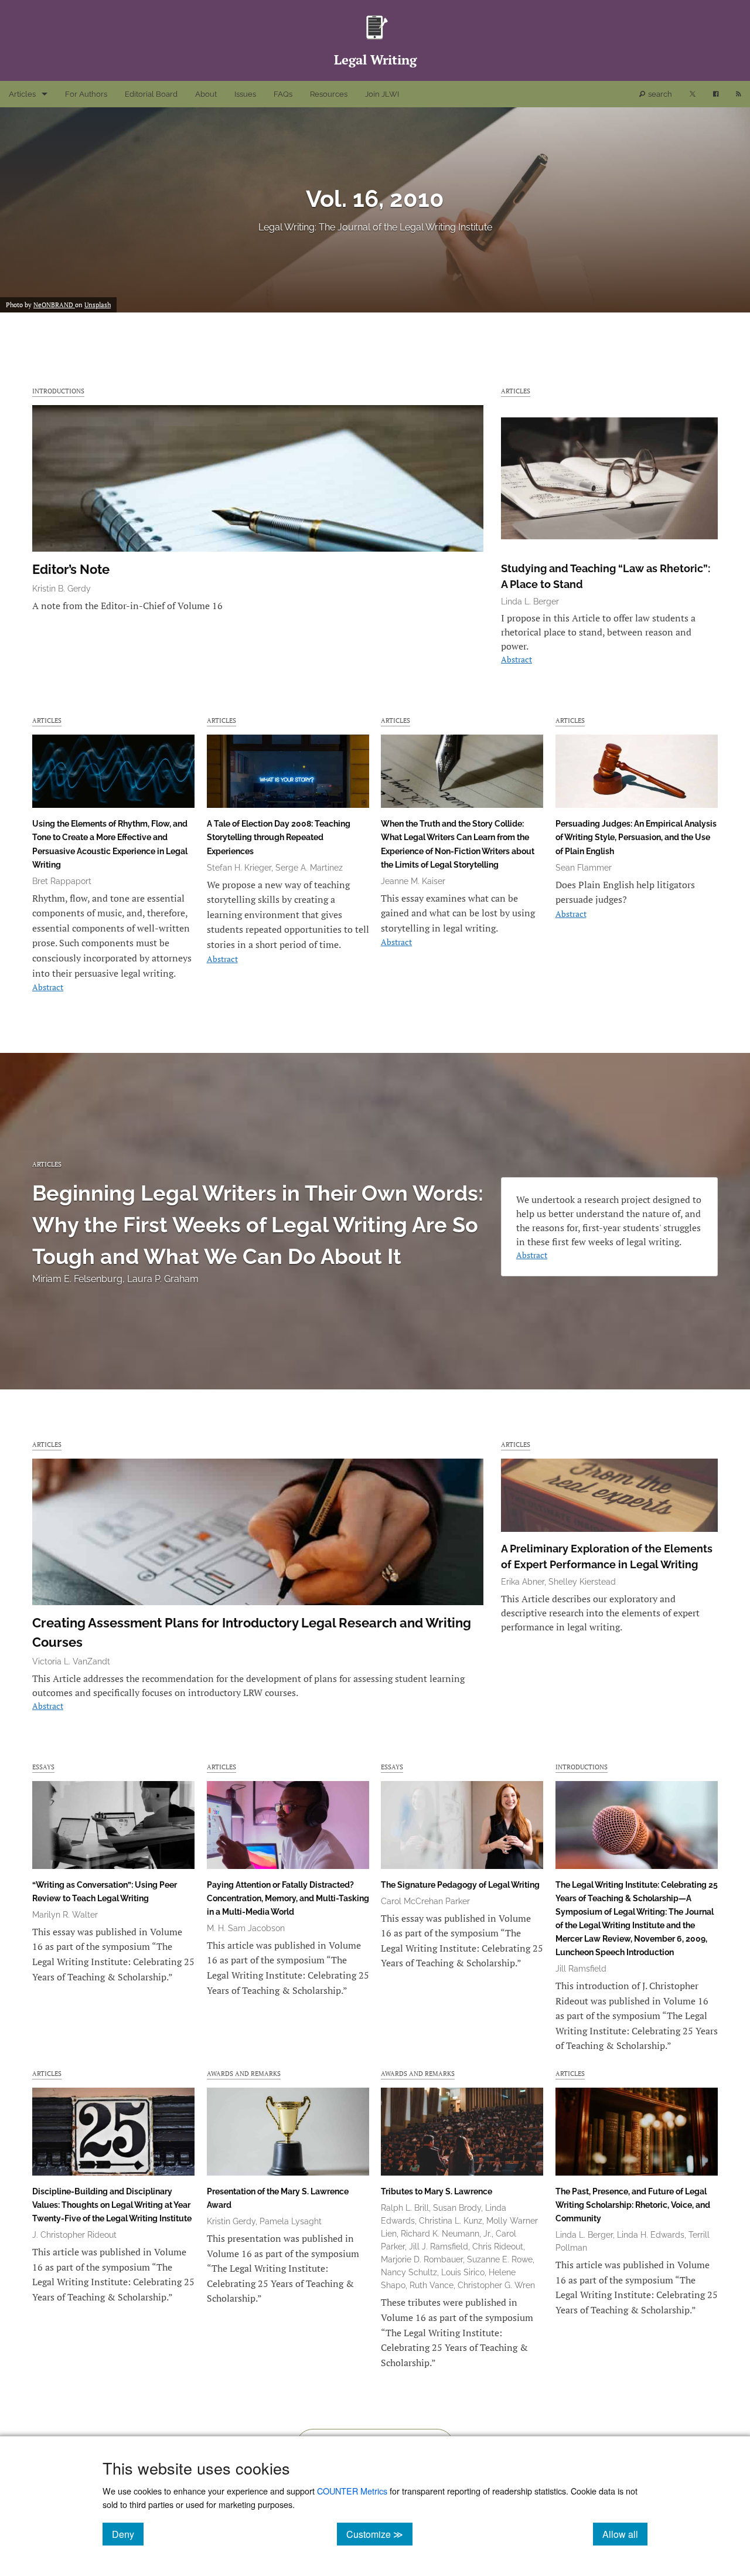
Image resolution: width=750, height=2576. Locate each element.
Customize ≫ (379, 2534)
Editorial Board (151, 94)
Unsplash (98, 305)
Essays (43, 1767)
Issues (245, 94)
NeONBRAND (54, 305)
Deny (128, 2534)
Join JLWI (382, 94)
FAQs (283, 94)
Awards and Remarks (244, 2073)
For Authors (86, 94)
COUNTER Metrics (352, 2491)
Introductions (58, 391)
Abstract (517, 659)
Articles (22, 94)
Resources (329, 94)
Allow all (625, 2534)
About (206, 94)
